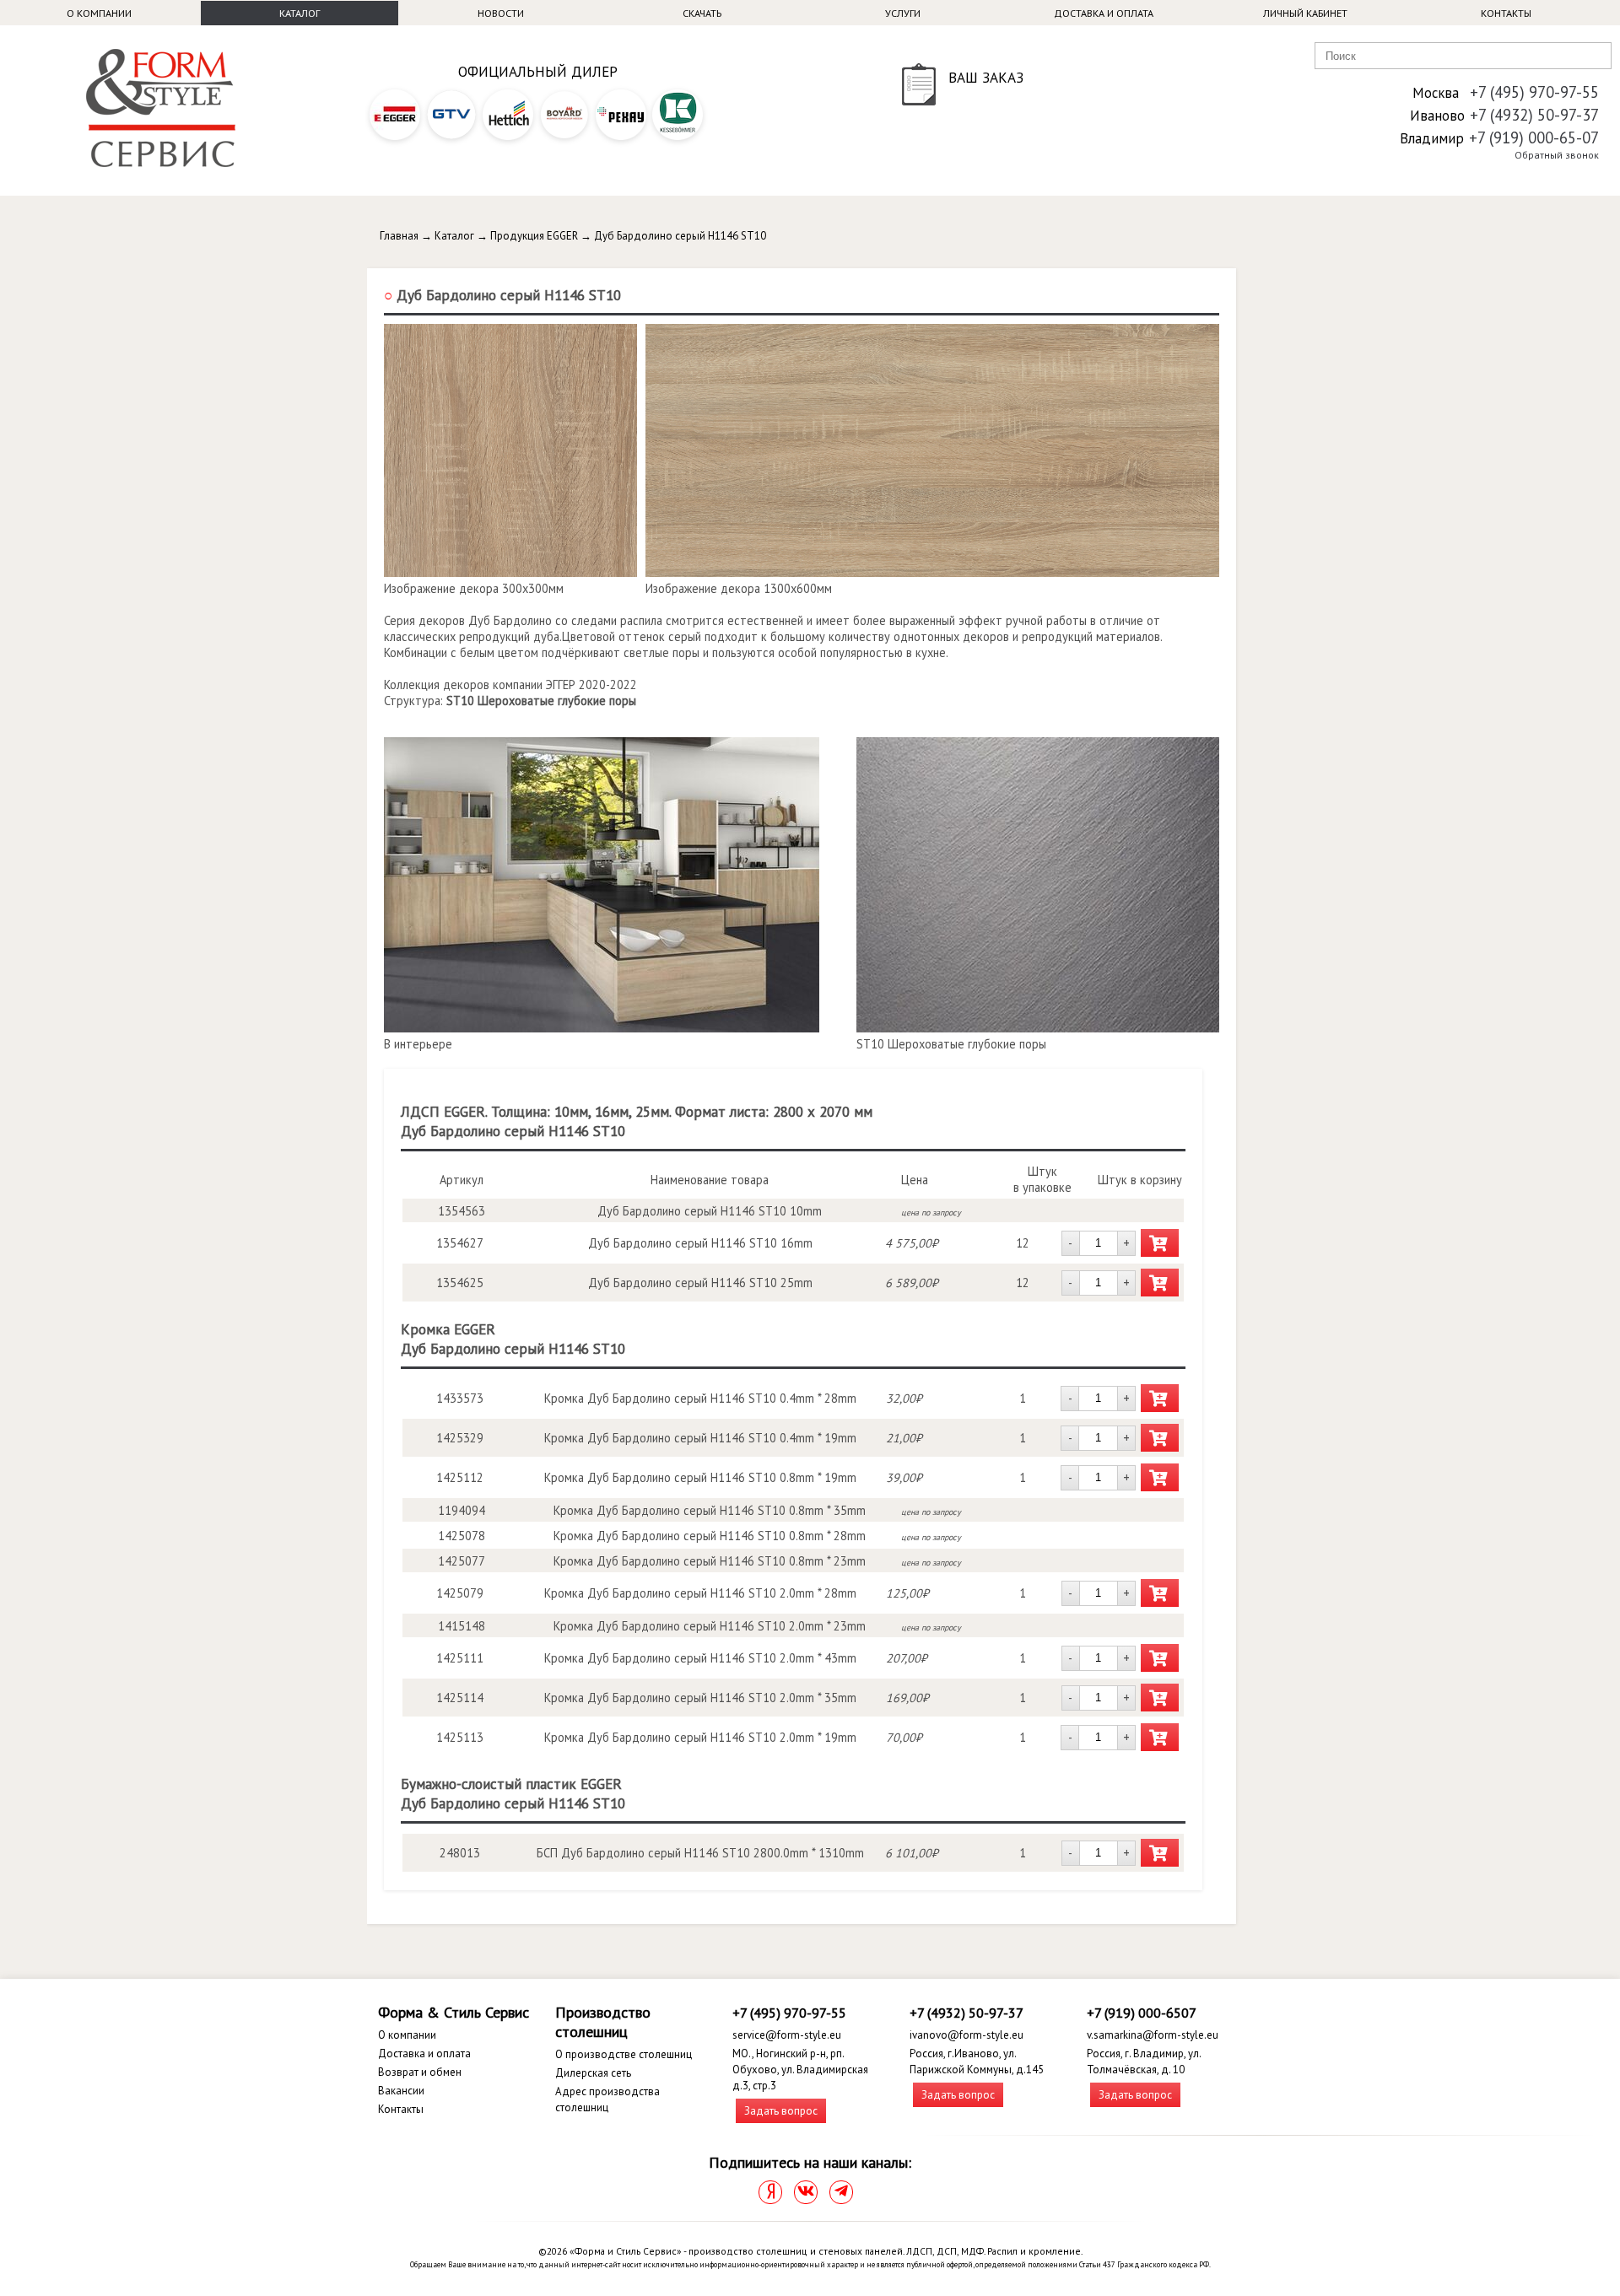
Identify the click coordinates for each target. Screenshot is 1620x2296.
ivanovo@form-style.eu (967, 2035)
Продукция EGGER (534, 236)
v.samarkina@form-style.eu (1153, 2035)
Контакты (1506, 13)
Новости (501, 13)
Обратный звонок (1557, 155)
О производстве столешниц (624, 2054)
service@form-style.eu (787, 2035)
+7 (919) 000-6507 (1142, 2013)
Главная (399, 236)
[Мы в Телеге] (841, 2192)
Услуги (903, 13)
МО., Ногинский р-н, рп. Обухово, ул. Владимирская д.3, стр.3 (800, 2070)
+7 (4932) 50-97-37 (1534, 115)
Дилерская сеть (593, 2073)
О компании (99, 13)
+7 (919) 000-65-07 (1534, 137)
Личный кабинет (1305, 13)
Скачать (702, 13)
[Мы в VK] (806, 2192)
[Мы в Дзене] (770, 2192)
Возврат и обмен (420, 2072)
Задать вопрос (781, 2111)
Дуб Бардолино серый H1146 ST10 (680, 236)
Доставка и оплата (1104, 13)
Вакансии (401, 2091)
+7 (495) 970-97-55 (1534, 92)
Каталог (300, 13)
